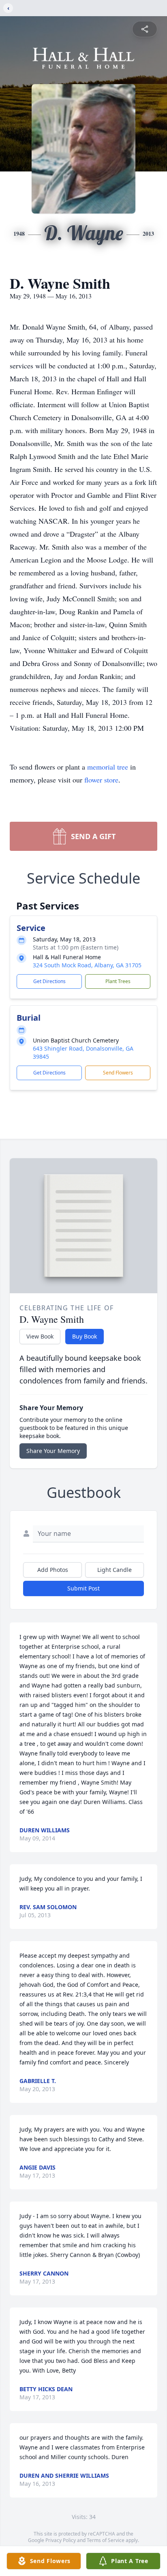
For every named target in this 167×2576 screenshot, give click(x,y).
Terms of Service (106, 2540)
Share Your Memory (53, 1451)
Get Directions (49, 981)
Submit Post (83, 1588)
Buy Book (85, 1336)
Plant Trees (118, 981)
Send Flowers (118, 1073)
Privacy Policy (61, 2540)
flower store (101, 780)
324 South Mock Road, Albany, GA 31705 (87, 965)
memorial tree (108, 767)
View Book (40, 1336)
